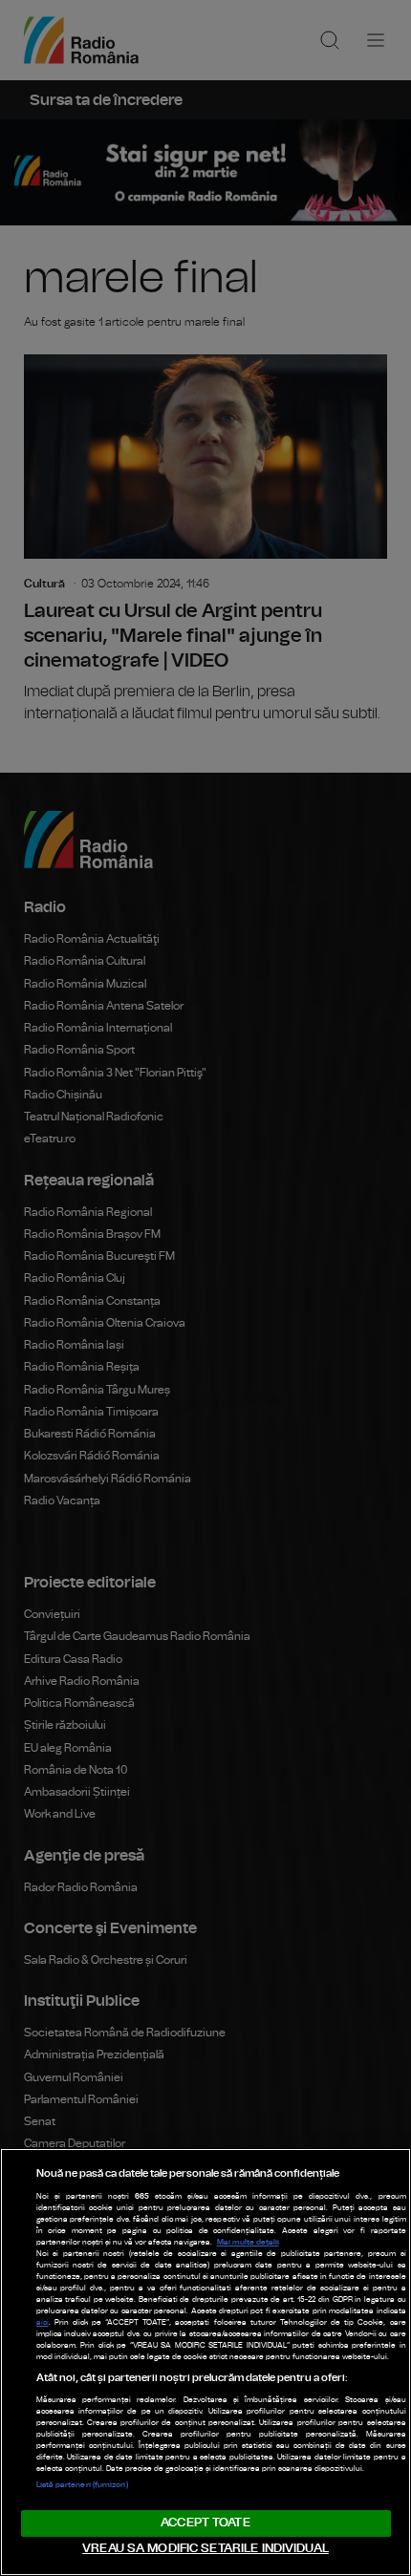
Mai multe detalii (248, 2243)
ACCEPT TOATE (205, 2523)
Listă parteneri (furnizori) (82, 2485)
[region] (205, 2362)
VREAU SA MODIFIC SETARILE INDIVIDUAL (205, 2549)
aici (43, 2323)
